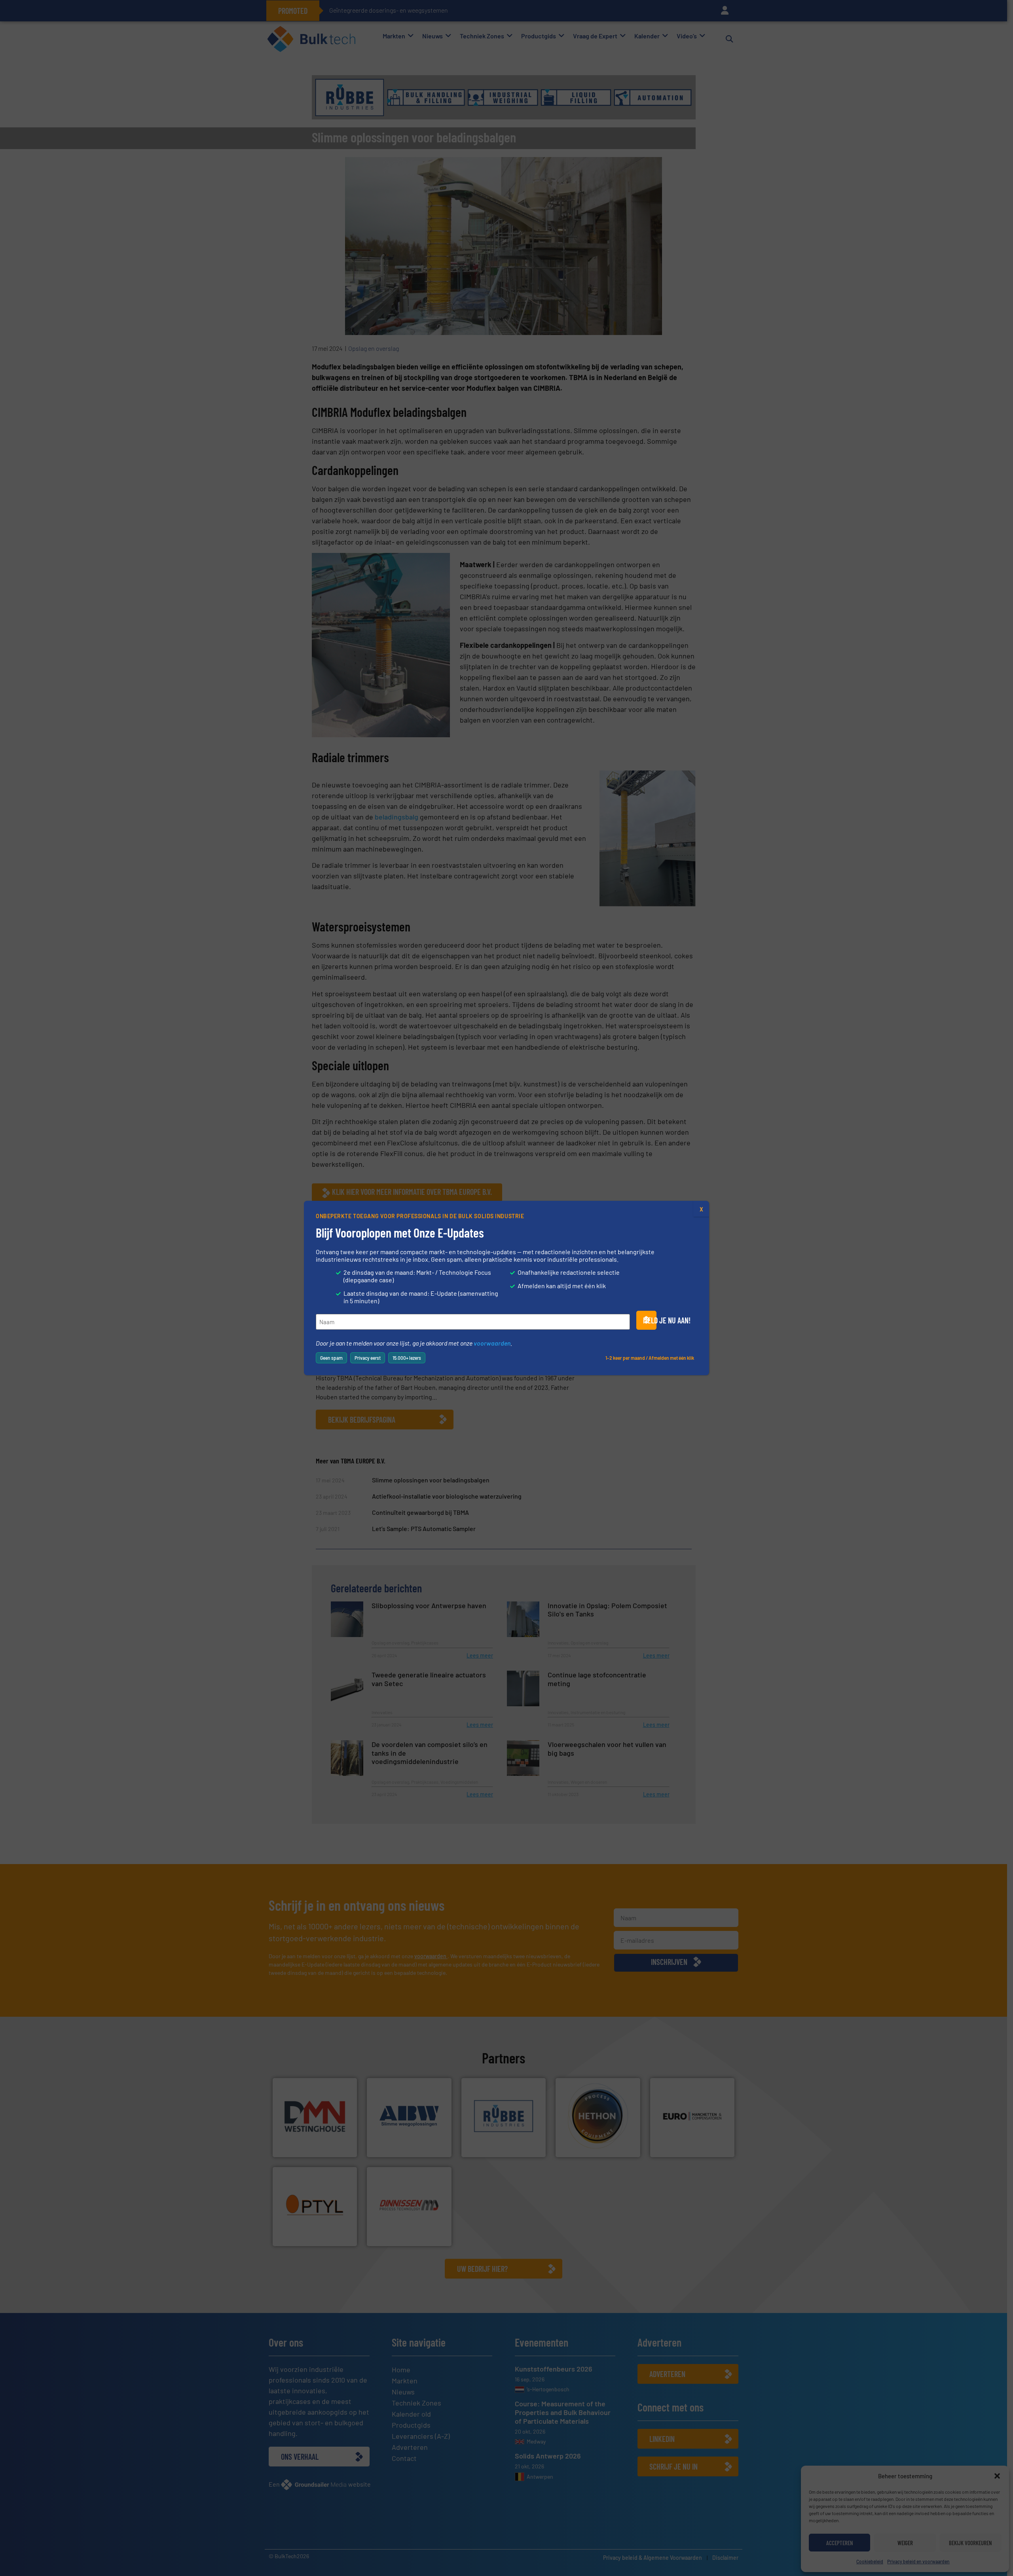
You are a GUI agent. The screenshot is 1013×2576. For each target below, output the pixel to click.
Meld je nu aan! (650, 1320)
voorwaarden (492, 1343)
